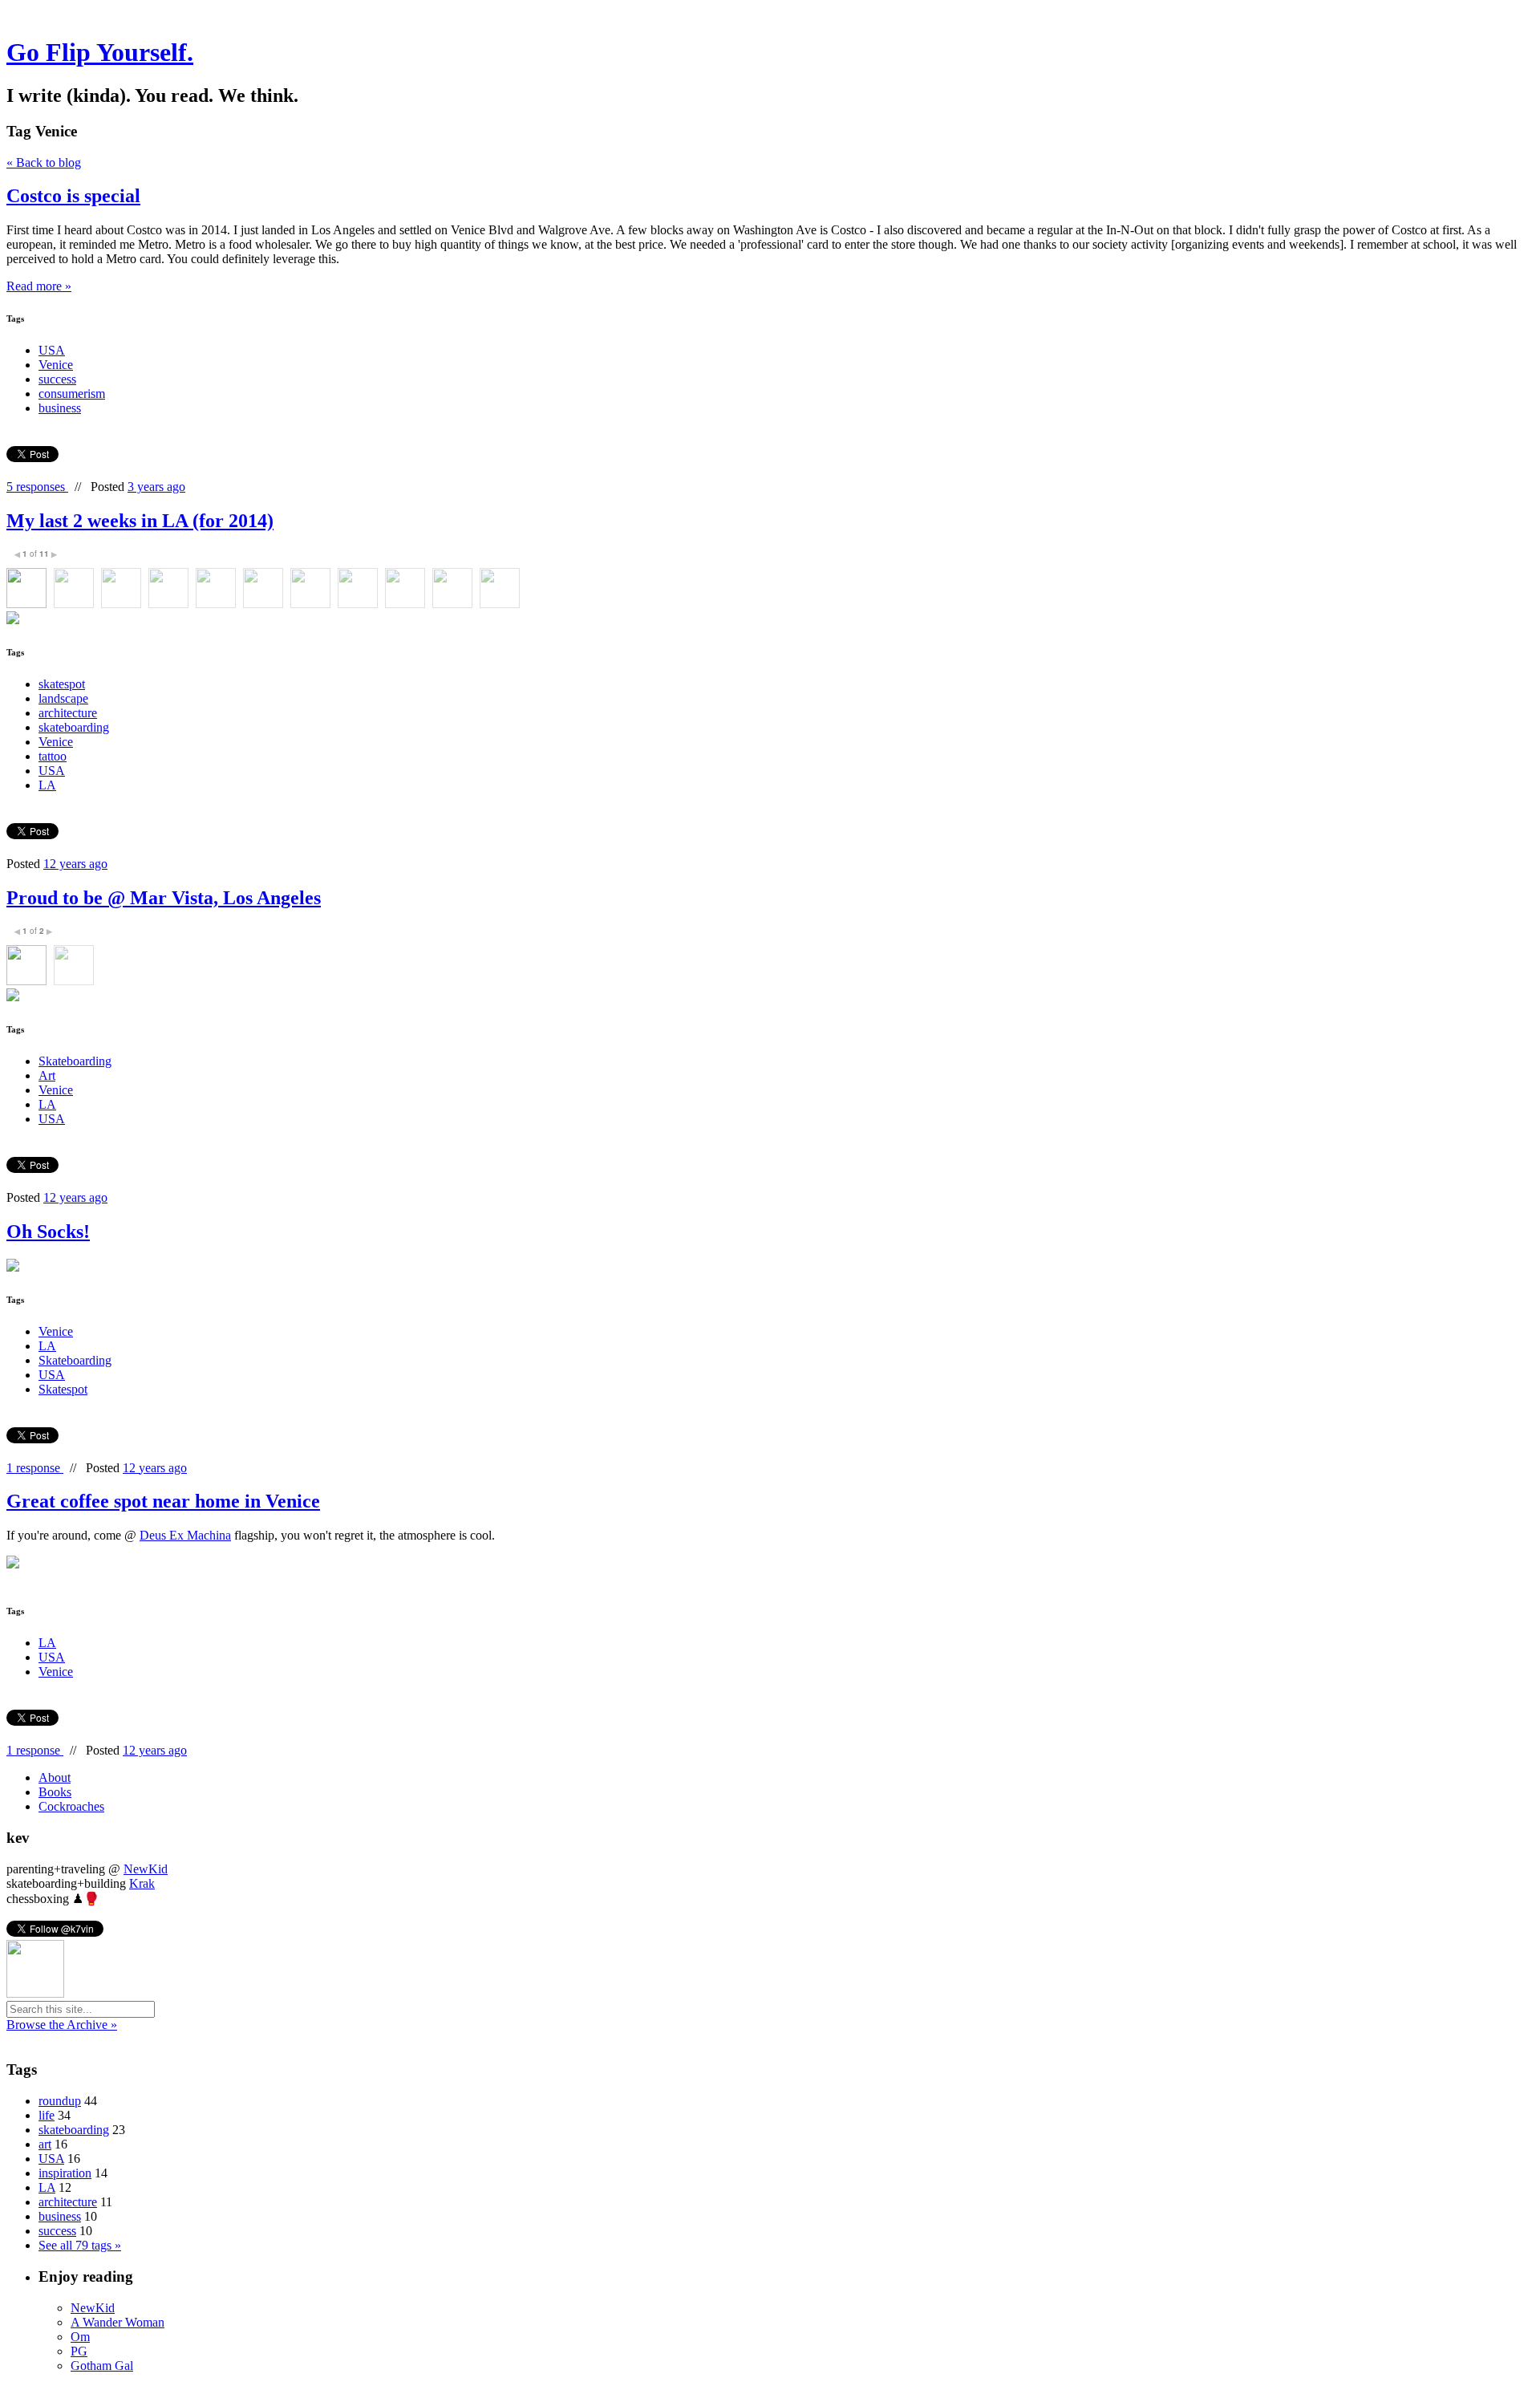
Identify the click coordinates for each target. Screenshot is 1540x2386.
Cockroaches (71, 1806)
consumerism (72, 394)
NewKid (146, 1869)
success (57, 379)
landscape (63, 698)
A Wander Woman (118, 2322)
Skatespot (63, 1389)
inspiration (65, 2173)
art (45, 2144)
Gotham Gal (102, 2366)
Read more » (39, 286)
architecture (68, 713)
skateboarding (74, 727)
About (55, 1777)
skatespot (62, 684)
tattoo (53, 756)
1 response (35, 1468)
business (60, 408)
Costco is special (73, 196)
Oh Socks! (48, 1232)
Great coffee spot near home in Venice (163, 1501)
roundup (60, 2101)
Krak (142, 1883)
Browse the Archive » (62, 2025)
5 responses (37, 487)
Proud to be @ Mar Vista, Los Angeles (164, 898)
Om (80, 2337)
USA (52, 350)
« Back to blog (44, 162)
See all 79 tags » (80, 2245)
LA (47, 785)
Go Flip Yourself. (100, 52)
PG (79, 2351)
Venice (56, 365)
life (47, 2115)
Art (47, 1075)
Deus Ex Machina (185, 1535)
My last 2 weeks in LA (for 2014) (140, 521)
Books (55, 1792)
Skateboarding (75, 1061)
